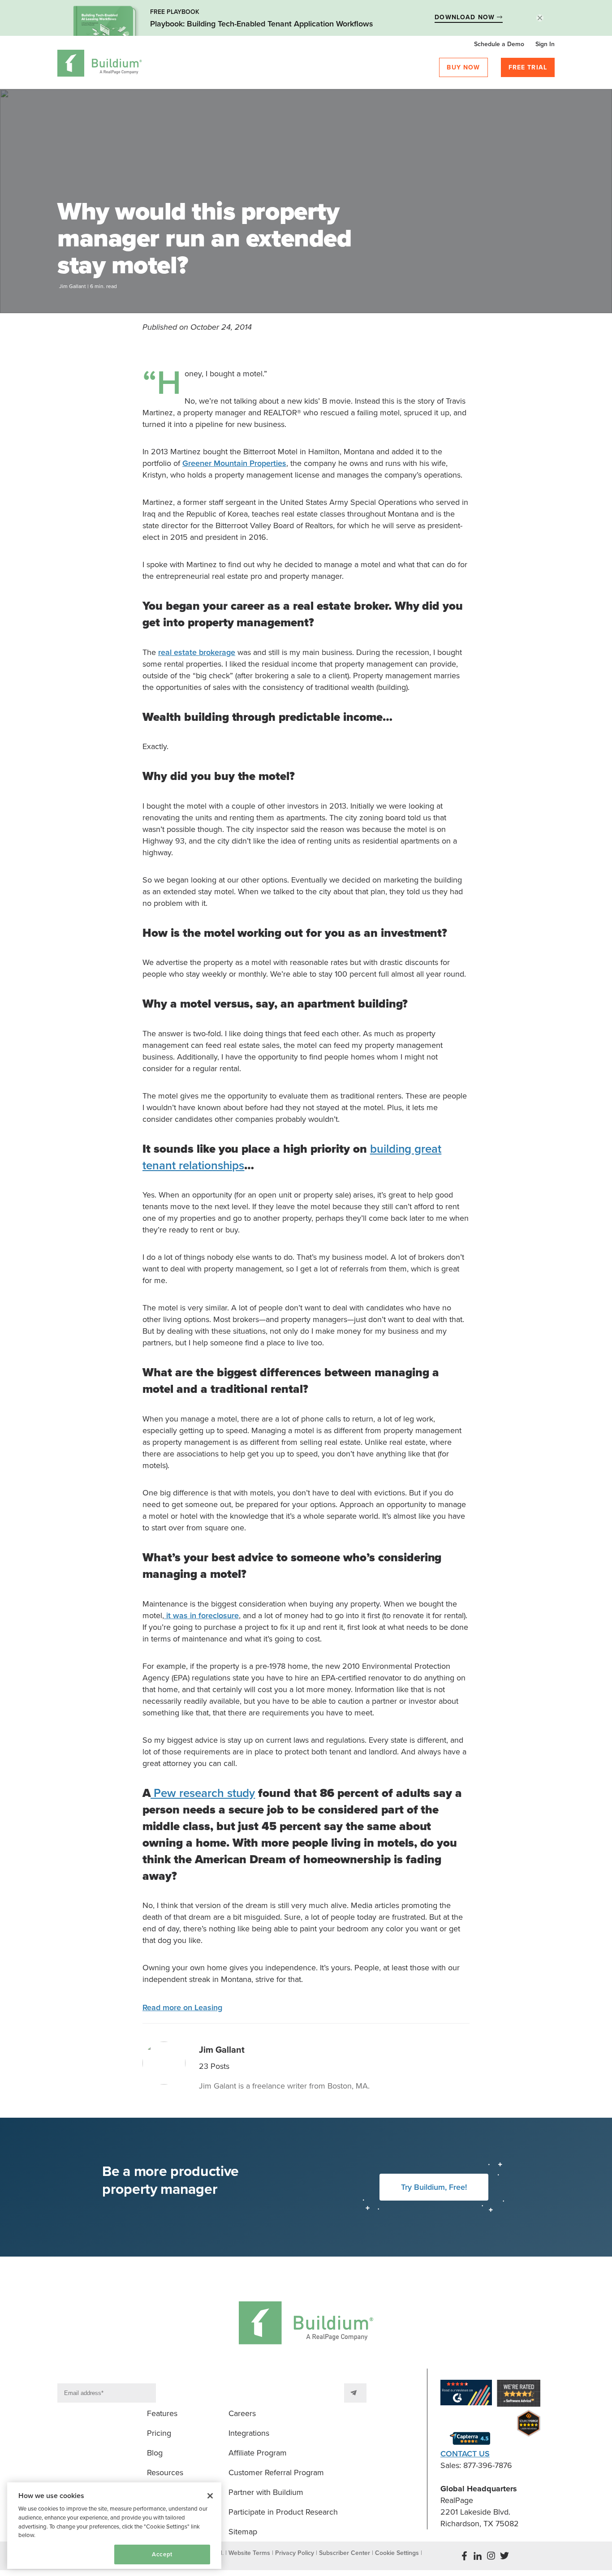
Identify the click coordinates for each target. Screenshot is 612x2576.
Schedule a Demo (499, 44)
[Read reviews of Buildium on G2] (466, 2394)
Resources (165, 2473)
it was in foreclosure (201, 1615)
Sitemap (243, 2532)
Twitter (504, 2556)
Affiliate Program (258, 2453)
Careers (242, 2413)
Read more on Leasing (182, 2007)
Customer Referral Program (276, 2473)
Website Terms (249, 2553)
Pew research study (203, 1793)
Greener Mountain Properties (234, 463)
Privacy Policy (295, 2553)
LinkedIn (478, 2556)
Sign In (545, 44)
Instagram (491, 2556)
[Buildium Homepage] (100, 65)
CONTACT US (465, 2454)
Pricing (159, 2433)
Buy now (463, 67)
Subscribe (355, 2393)
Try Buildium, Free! (434, 2187)
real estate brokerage (197, 652)
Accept (162, 2554)
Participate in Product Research (283, 2512)
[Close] (210, 2496)
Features (162, 2413)
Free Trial (528, 67)
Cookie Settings (46, 2554)
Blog (155, 2453)
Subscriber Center (345, 2553)
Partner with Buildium (266, 2492)
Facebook (464, 2556)
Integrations (249, 2433)
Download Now (466, 17)
